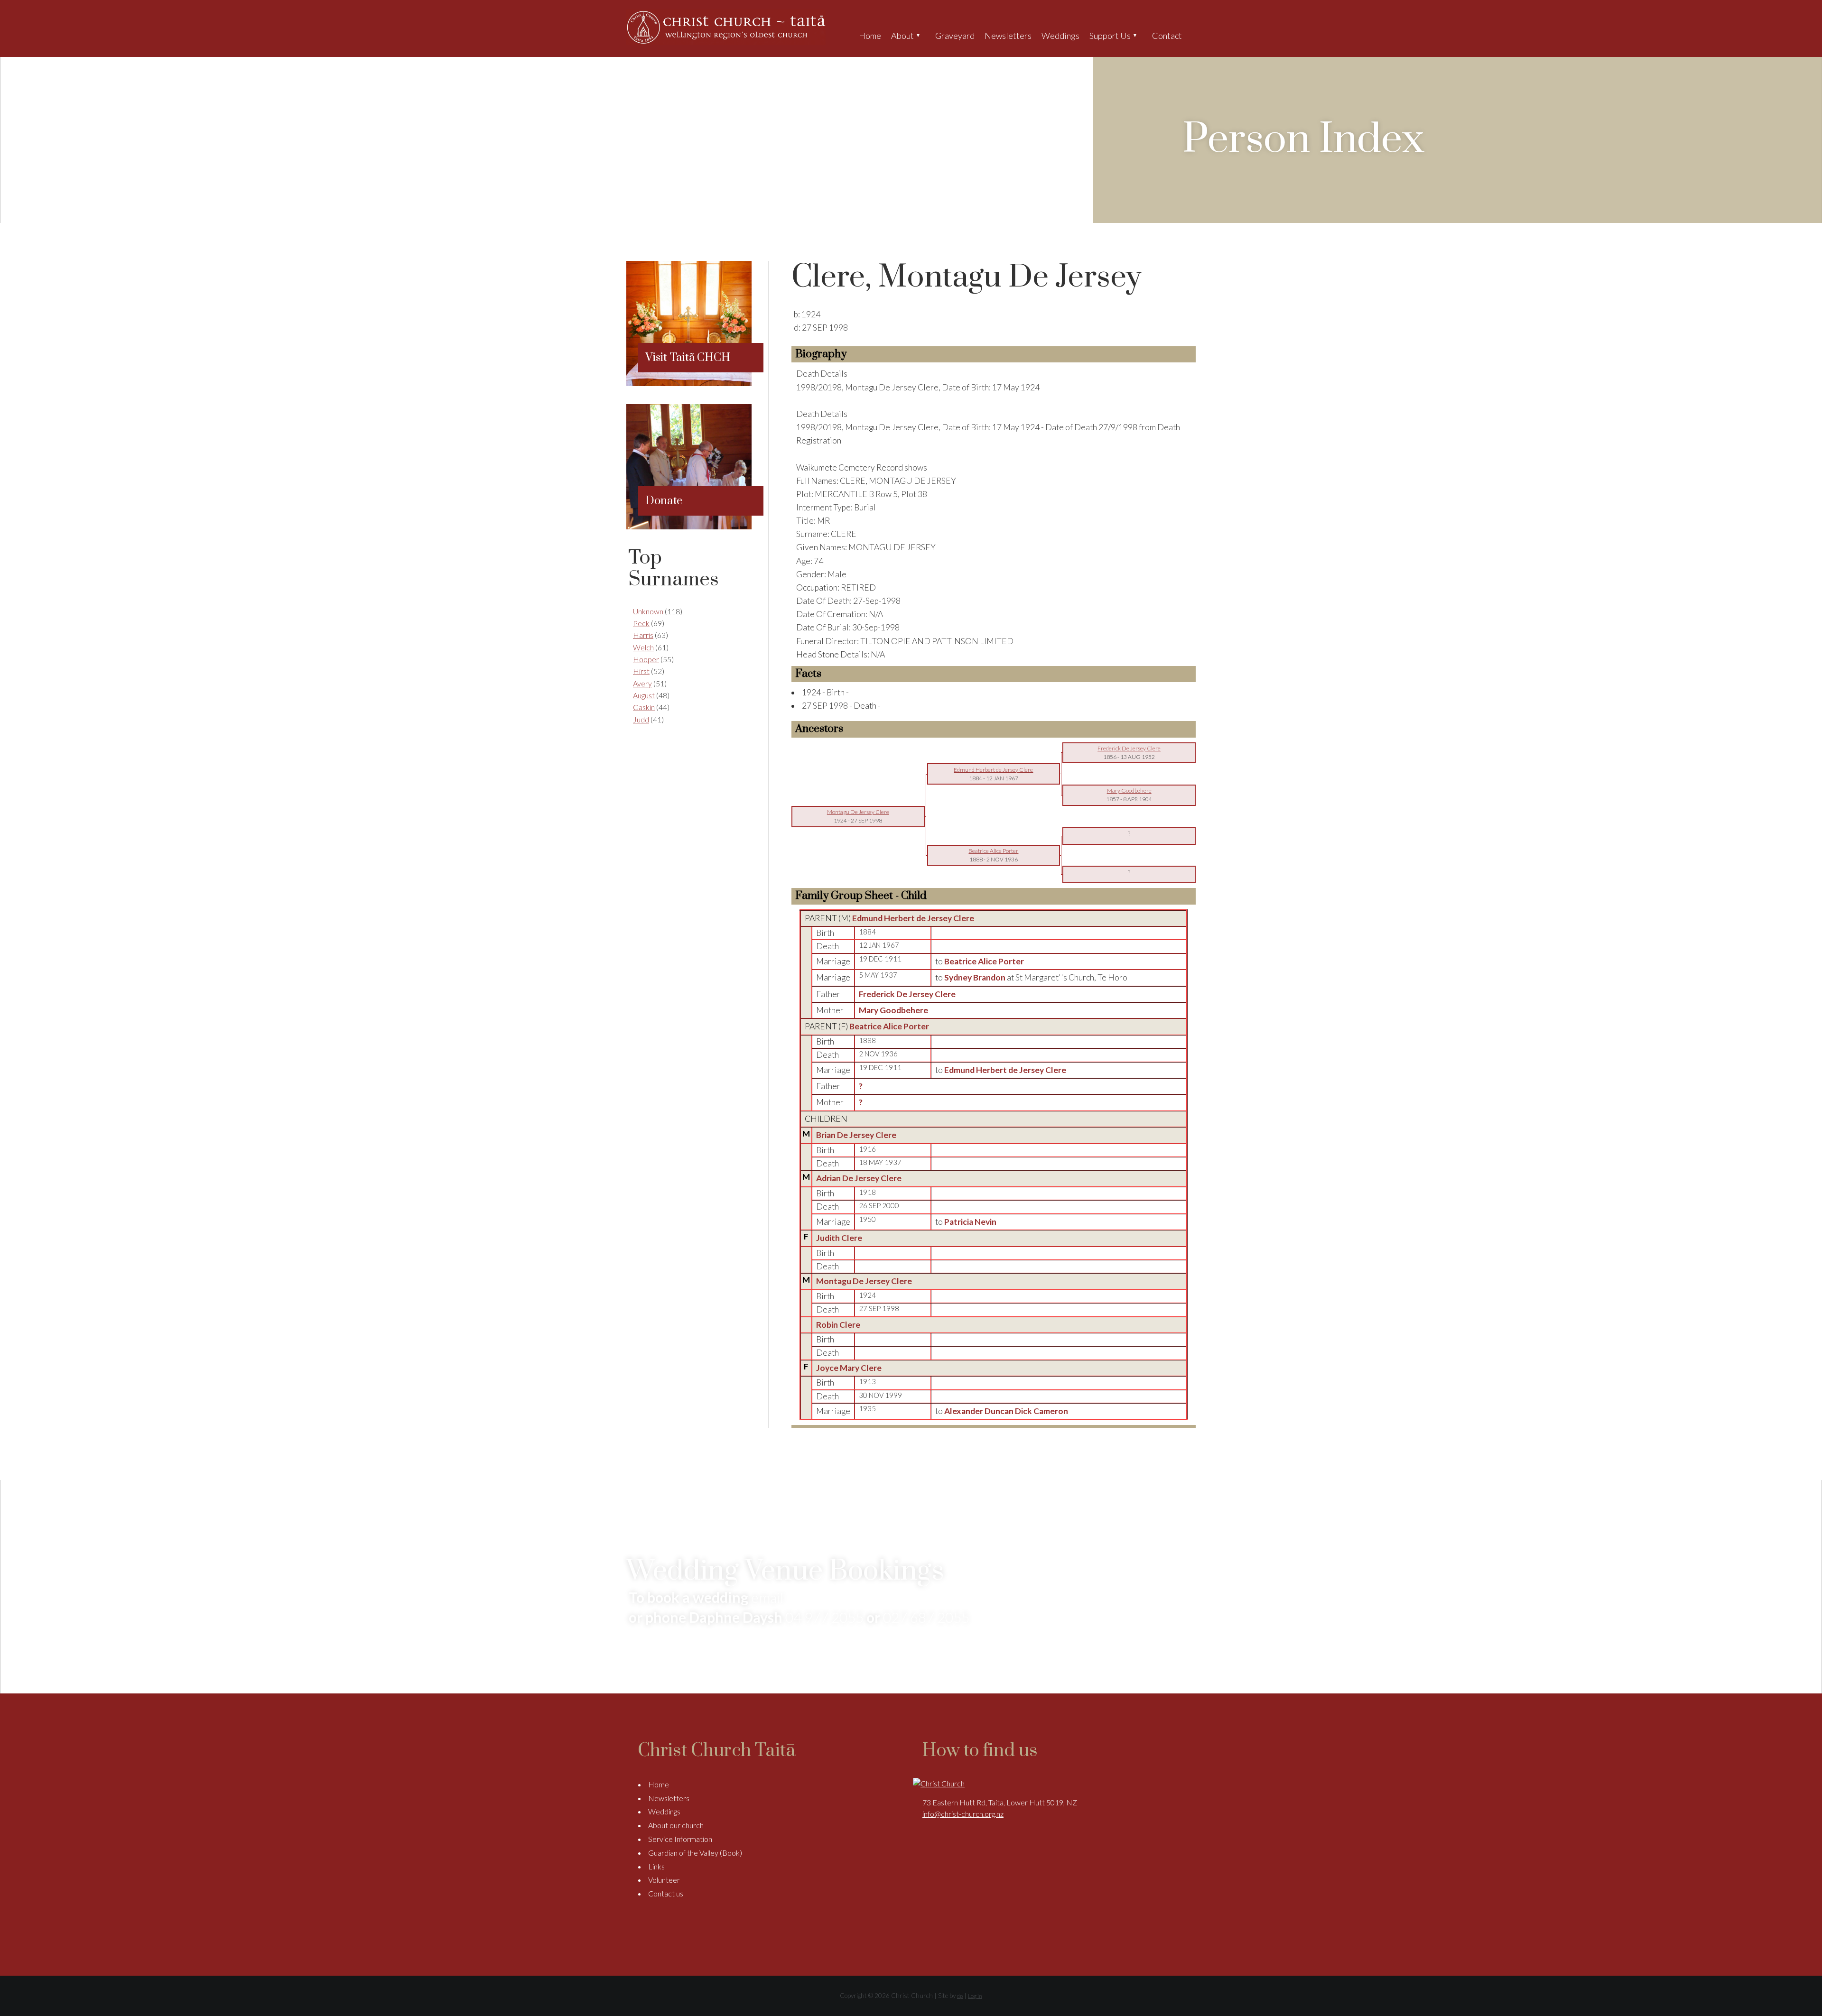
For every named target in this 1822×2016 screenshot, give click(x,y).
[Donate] (689, 526)
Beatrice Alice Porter (889, 1026)
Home (870, 36)
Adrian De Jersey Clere (859, 1178)
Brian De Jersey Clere (856, 1135)
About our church (676, 1825)
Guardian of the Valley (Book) (695, 1853)
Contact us (666, 1893)
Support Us (1110, 36)
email (767, 1597)
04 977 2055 (824, 1617)
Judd (641, 719)
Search (1195, 36)
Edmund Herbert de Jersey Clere (913, 918)
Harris (643, 635)
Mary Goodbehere (893, 1010)
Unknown (648, 611)
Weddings (1060, 36)
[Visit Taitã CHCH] (689, 383)
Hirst (641, 671)
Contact (1167, 36)
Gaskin (644, 707)
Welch (643, 647)
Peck (641, 623)
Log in (975, 1996)
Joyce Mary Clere (849, 1368)
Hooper (646, 659)
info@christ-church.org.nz (963, 1814)
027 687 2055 (926, 1617)
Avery (642, 683)
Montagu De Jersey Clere (864, 1281)
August (644, 695)
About (902, 36)
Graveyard (955, 36)
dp (960, 1996)
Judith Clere (839, 1238)
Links (656, 1866)
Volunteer (664, 1880)
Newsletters (1008, 36)
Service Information (680, 1839)
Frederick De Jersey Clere (907, 994)
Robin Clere (838, 1325)
